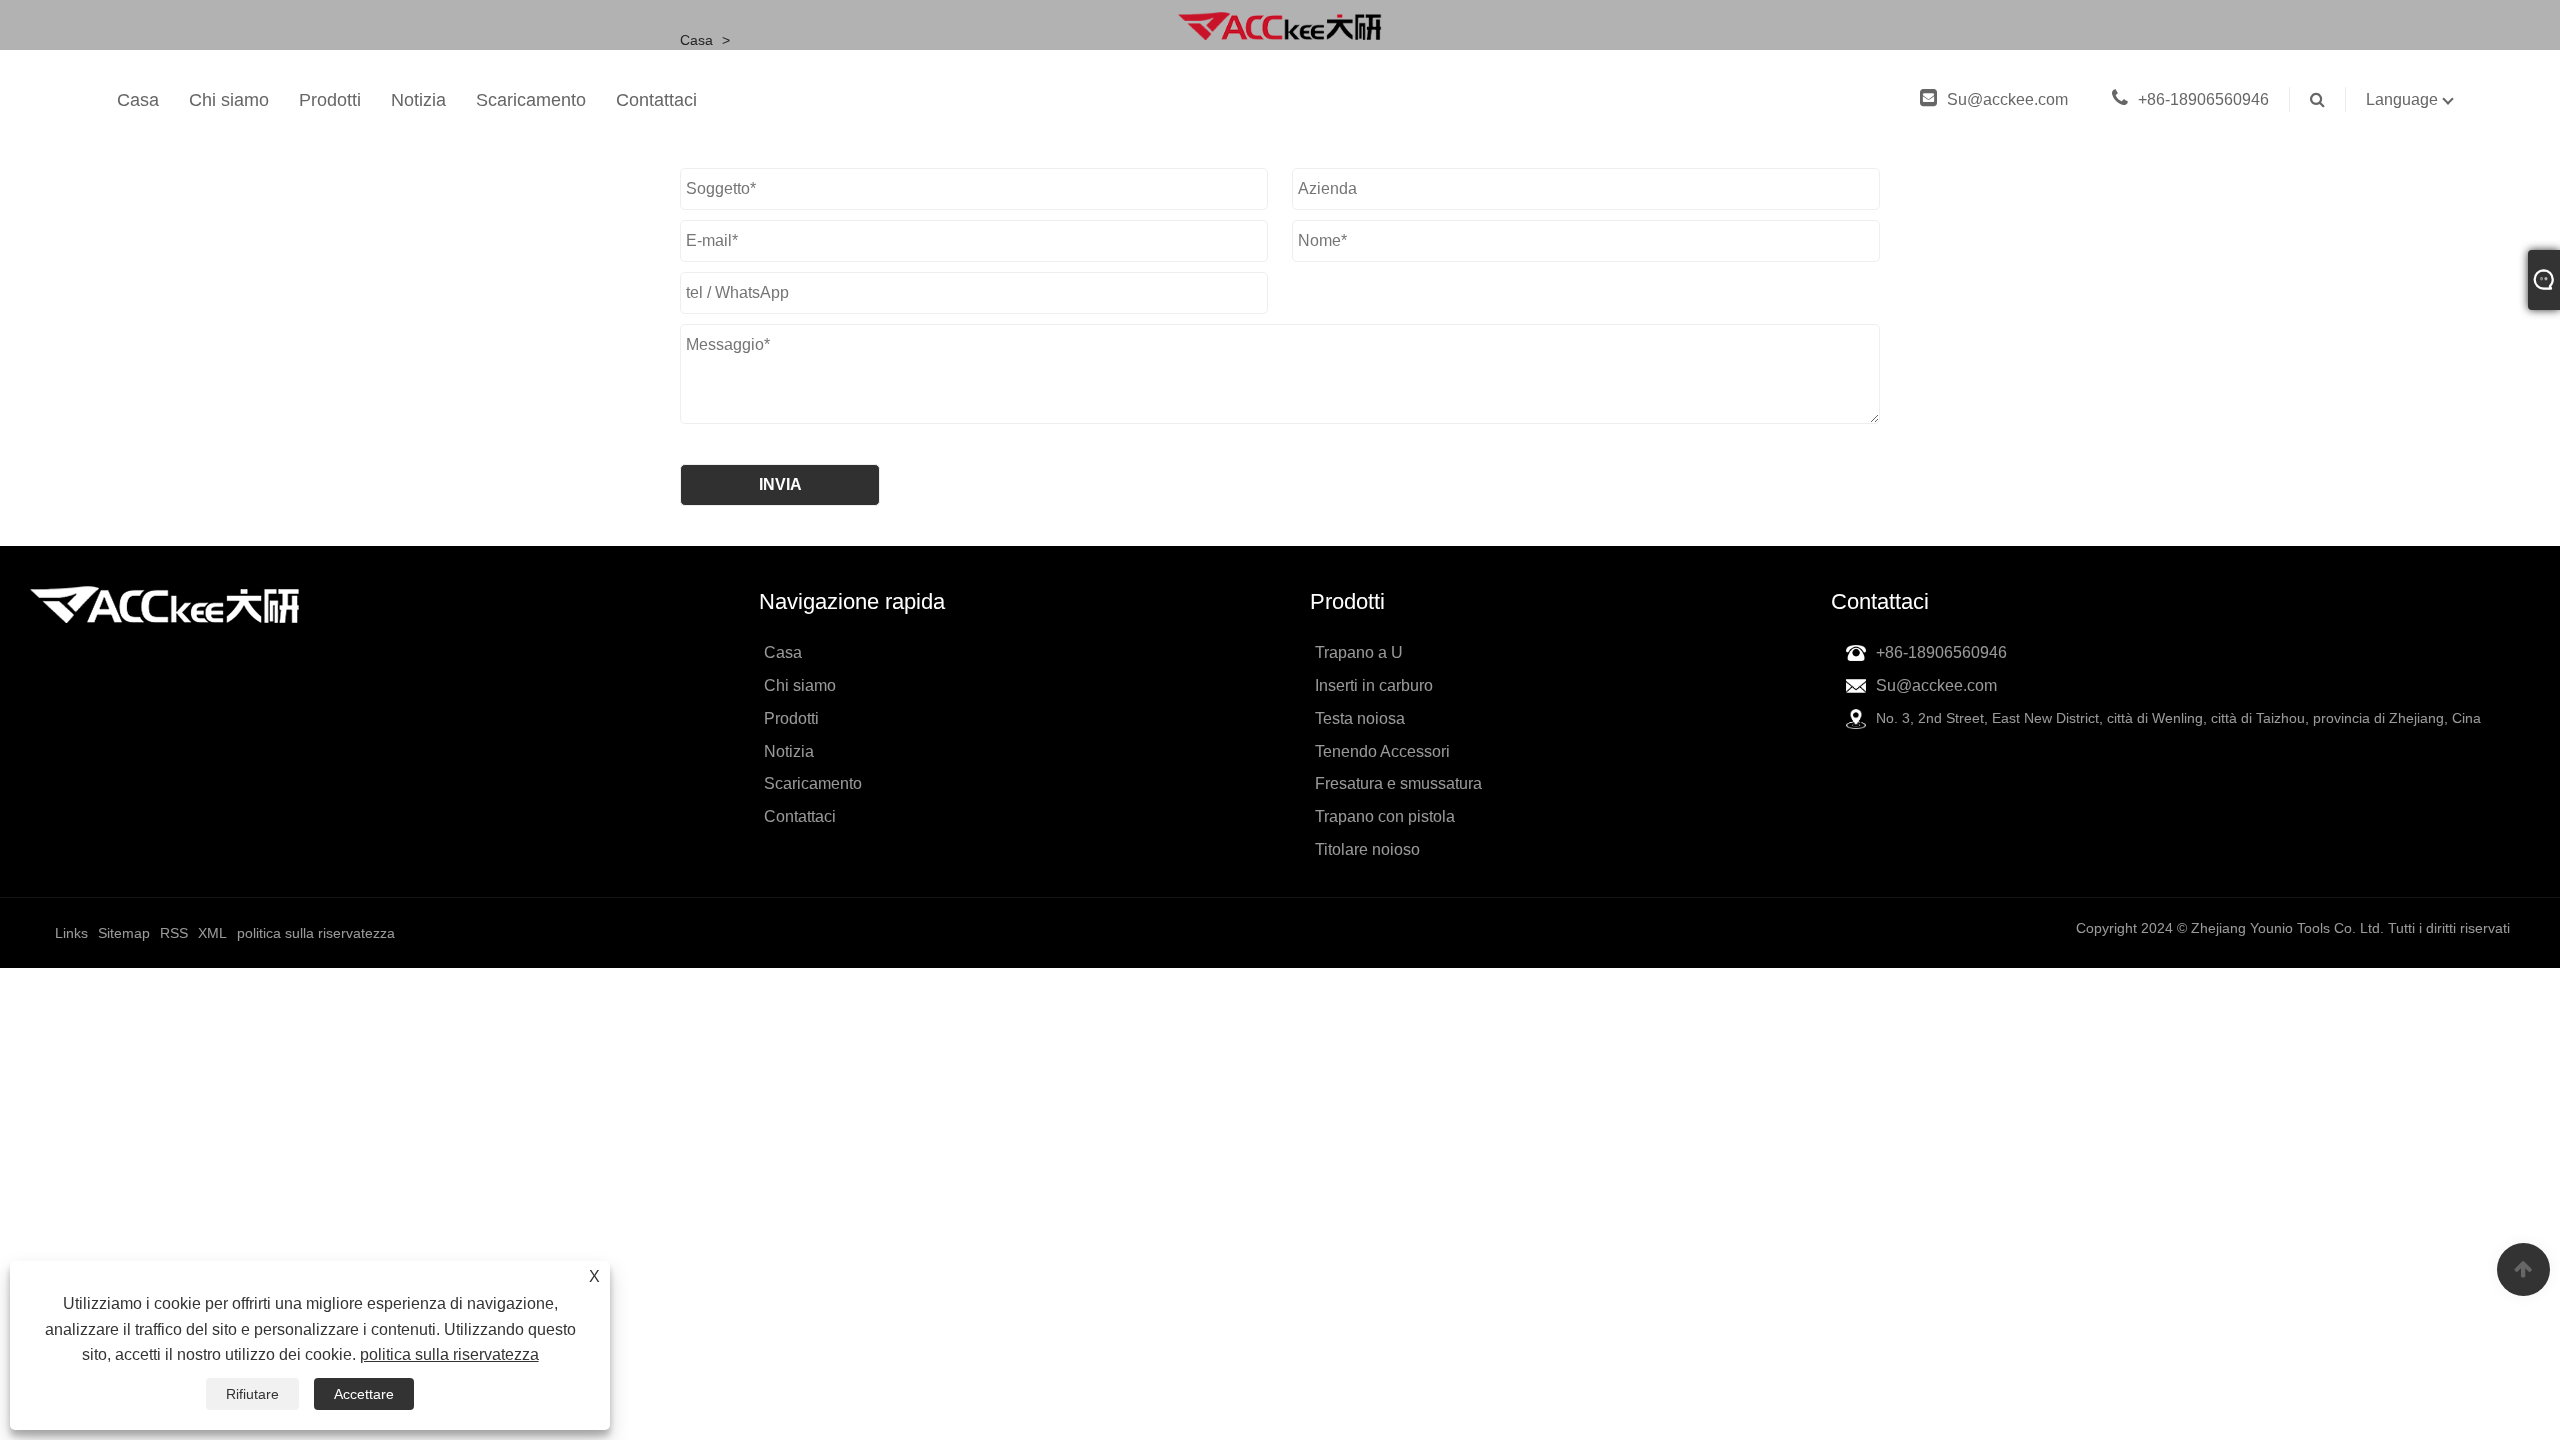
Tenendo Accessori (1382, 751)
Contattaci (656, 100)
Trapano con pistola (1385, 816)
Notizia (418, 100)
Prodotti (330, 100)
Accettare (364, 1394)
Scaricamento (531, 100)
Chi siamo (229, 100)
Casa (138, 100)
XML (212, 933)
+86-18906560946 (2203, 99)
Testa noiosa (1360, 718)
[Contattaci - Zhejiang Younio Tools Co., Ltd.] (1280, 25)
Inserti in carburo (1374, 685)
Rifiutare (252, 1394)
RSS (174, 933)
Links (71, 933)
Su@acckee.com (2009, 99)
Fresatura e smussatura (1398, 783)
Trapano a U (1359, 652)
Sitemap (124, 933)
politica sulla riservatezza (449, 1354)
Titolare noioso (1367, 849)
